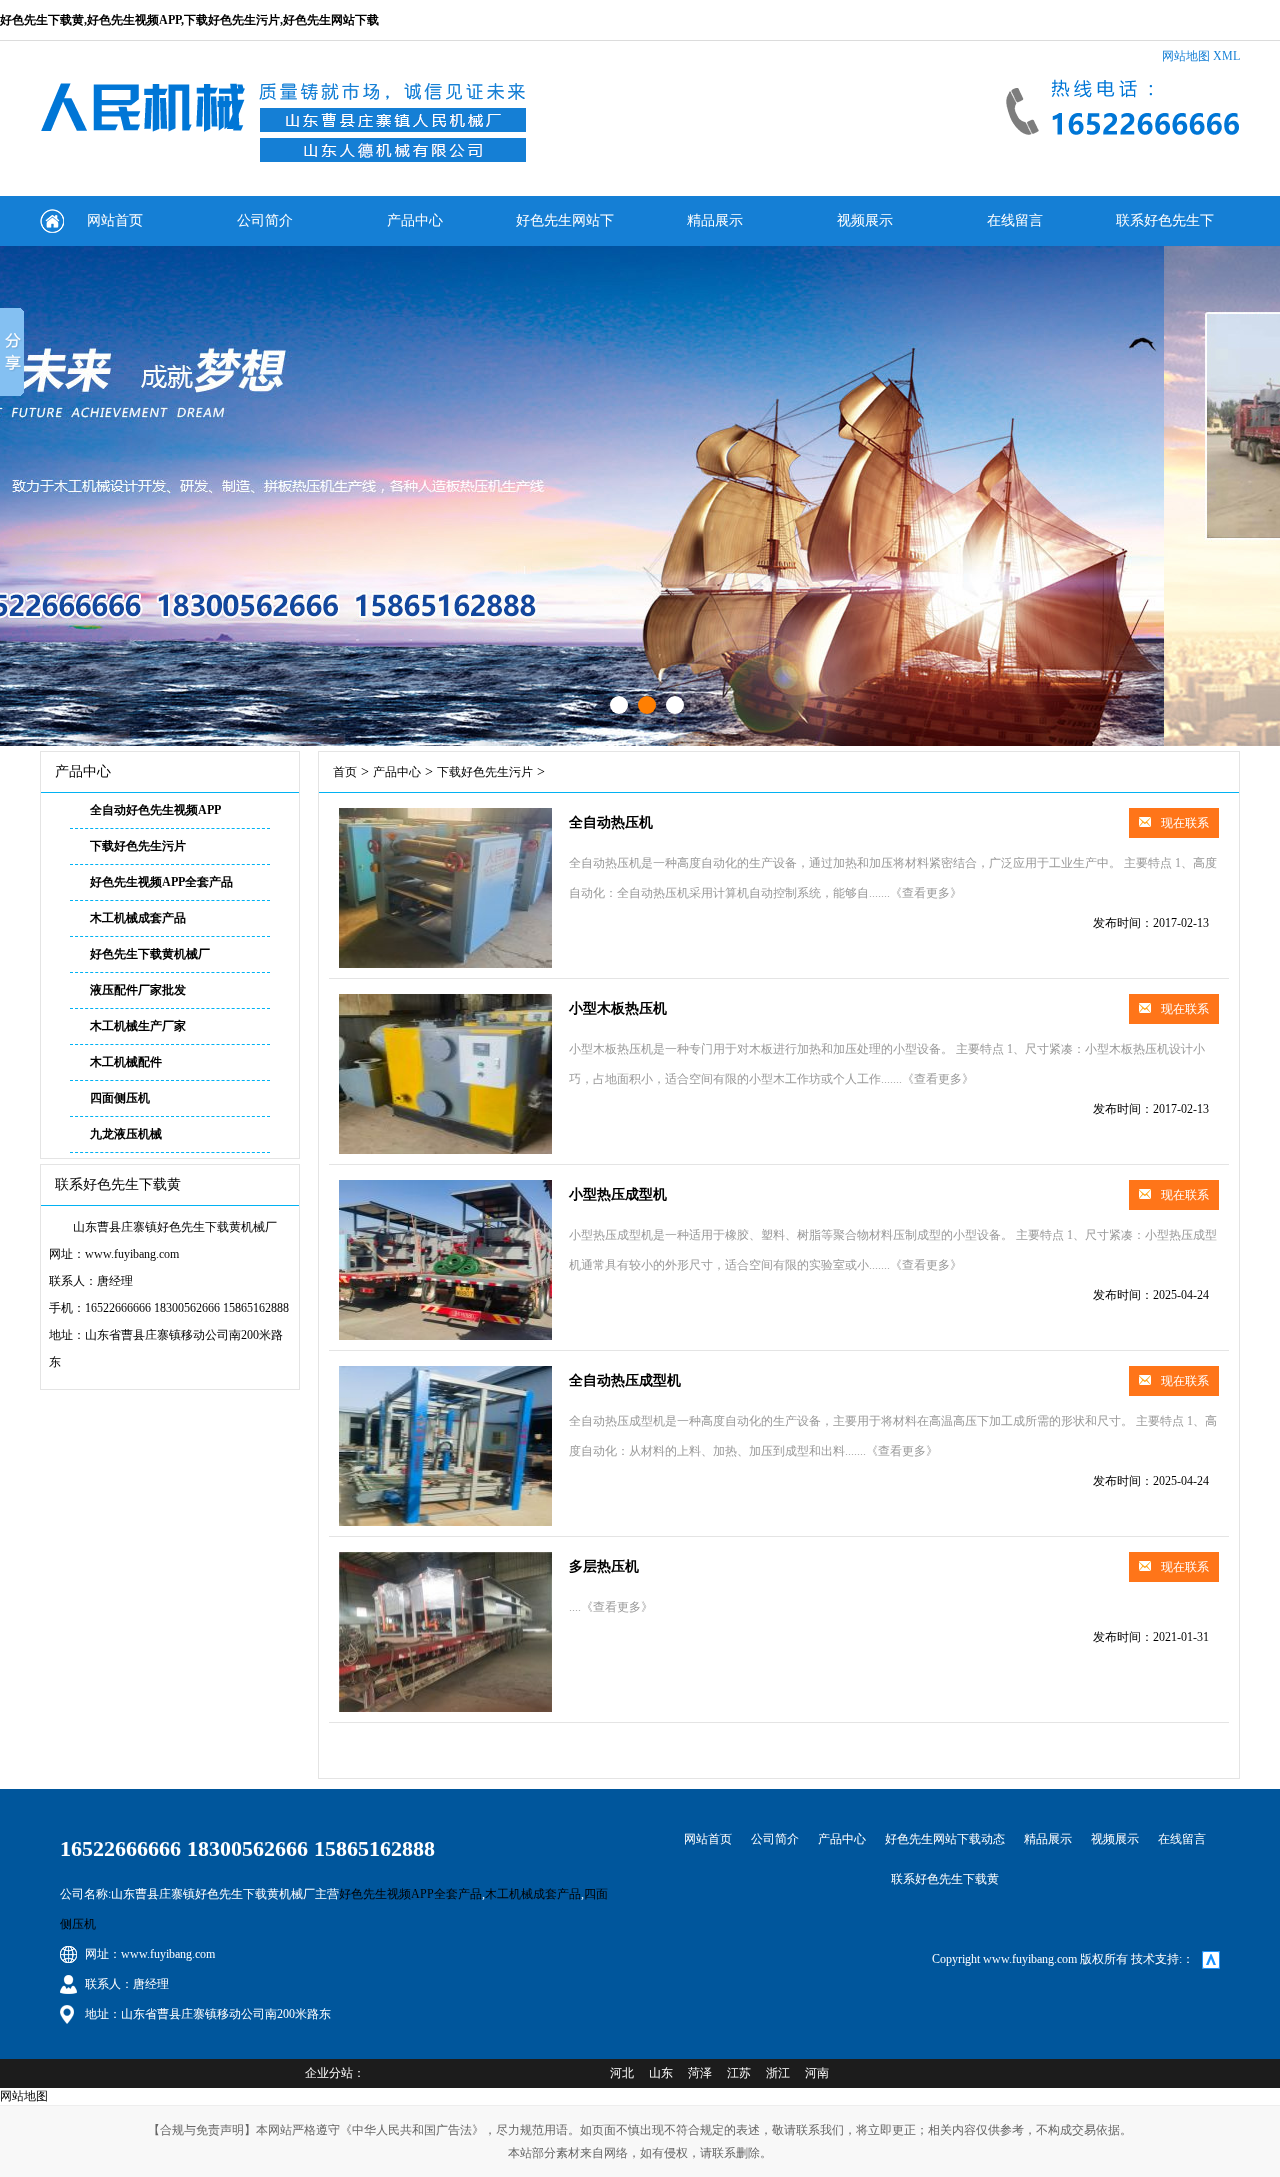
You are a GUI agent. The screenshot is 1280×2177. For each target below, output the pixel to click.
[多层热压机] (445, 1708)
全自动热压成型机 (625, 1380)
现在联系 (1185, 823)
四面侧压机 (120, 1098)
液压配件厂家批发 (138, 990)
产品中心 (415, 220)
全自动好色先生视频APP (155, 810)
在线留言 (1015, 220)
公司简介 (265, 220)
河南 (817, 2073)
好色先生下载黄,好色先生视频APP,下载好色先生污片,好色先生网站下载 (189, 20)
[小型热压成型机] (445, 1336)
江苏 (739, 2073)
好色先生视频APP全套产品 (161, 882)
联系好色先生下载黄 (1165, 229)
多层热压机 (604, 1566)
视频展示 (865, 220)
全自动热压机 (611, 822)
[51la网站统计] (1211, 1959)
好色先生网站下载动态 (565, 229)
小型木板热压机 (618, 1008)
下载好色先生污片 (138, 846)
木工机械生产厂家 (138, 1026)
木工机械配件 (126, 1062)
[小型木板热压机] (445, 1150)
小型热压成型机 (618, 1194)
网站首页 (115, 220)
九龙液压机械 (126, 1134)
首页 (345, 772)
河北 (622, 2073)
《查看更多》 (926, 893)
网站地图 (1186, 56)
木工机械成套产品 (138, 918)
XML (1226, 56)
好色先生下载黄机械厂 (150, 954)
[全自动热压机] (445, 964)
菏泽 (700, 2073)
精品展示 (715, 220)
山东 (661, 2073)
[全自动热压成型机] (445, 1522)
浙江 (778, 2073)
